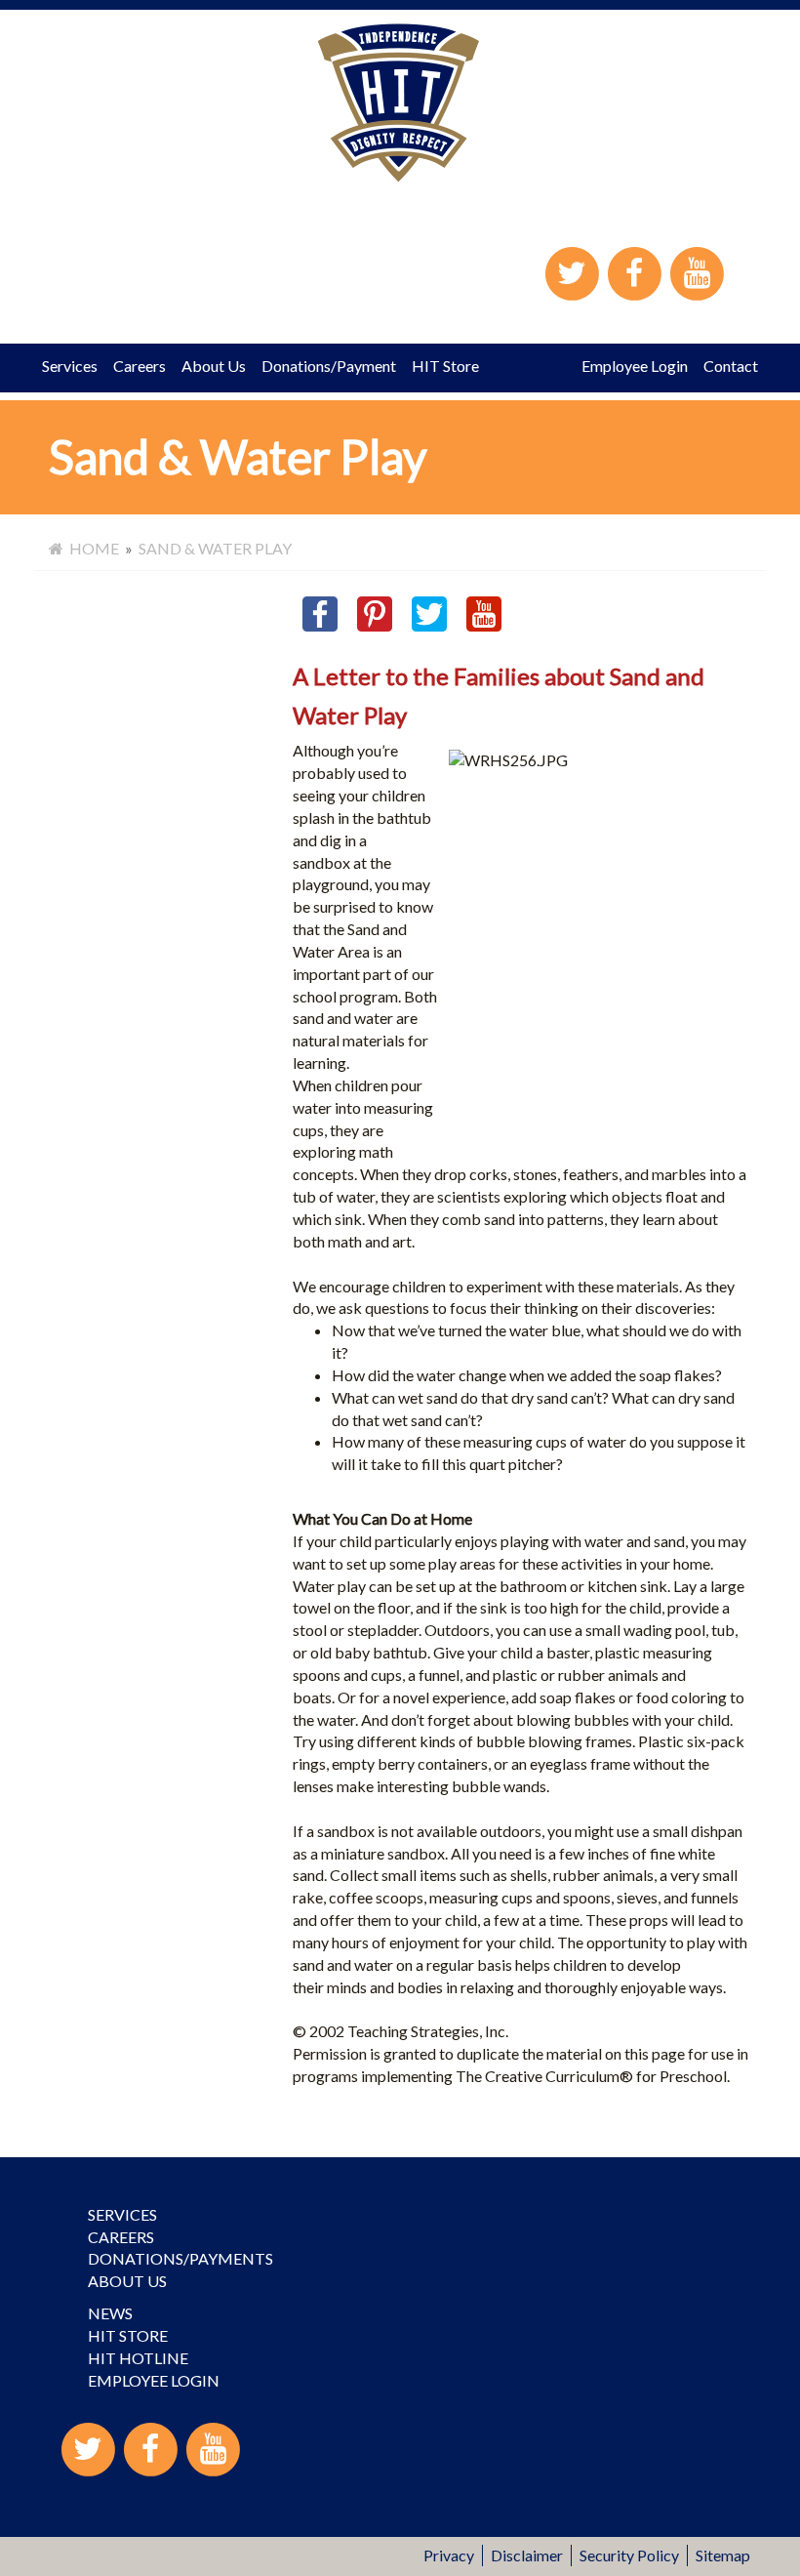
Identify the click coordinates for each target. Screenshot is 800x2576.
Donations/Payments (180, 2258)
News (110, 2313)
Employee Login (635, 366)
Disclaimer (527, 2555)
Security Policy (629, 2555)
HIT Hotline (138, 2358)
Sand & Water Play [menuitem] (215, 548)
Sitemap (723, 2555)
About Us (214, 366)
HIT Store (445, 366)
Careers (140, 366)
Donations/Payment (329, 366)
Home (91, 548)
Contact (731, 366)
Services (70, 366)
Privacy (449, 2555)
